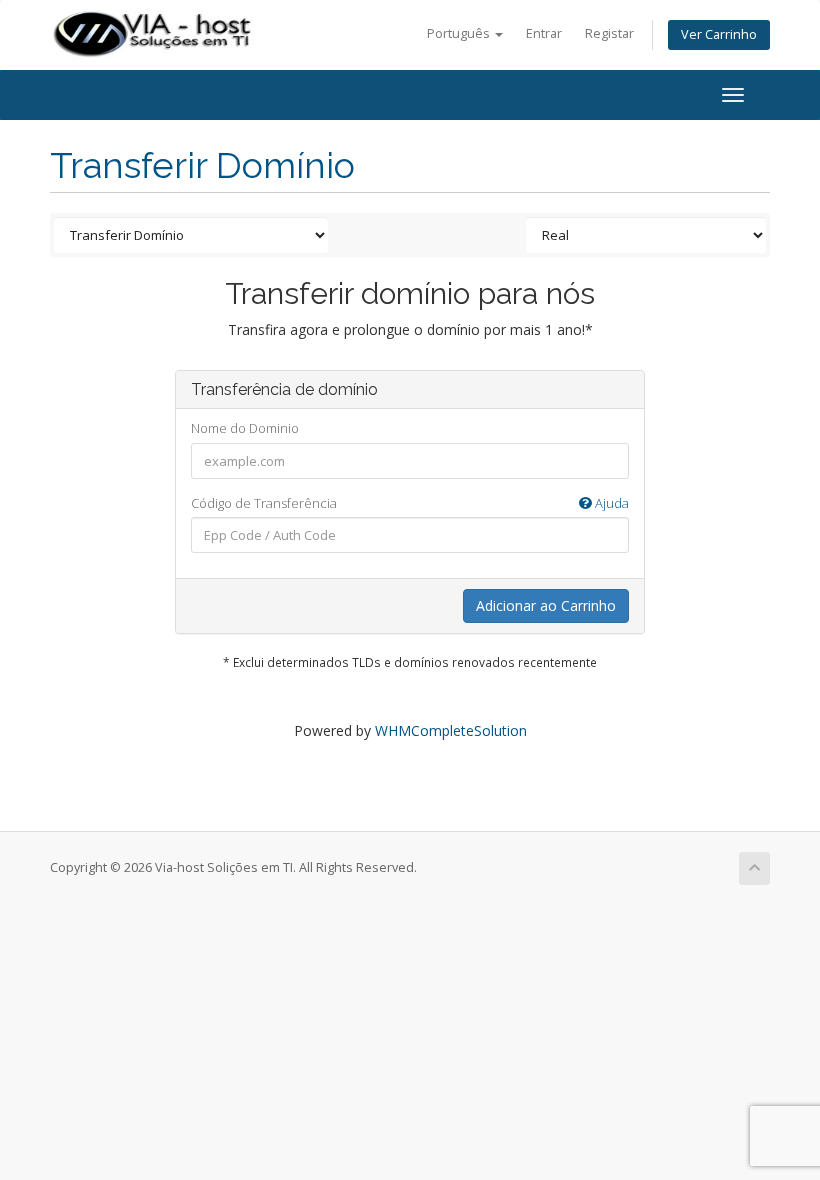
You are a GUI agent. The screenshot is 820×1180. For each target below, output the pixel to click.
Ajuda (610, 503)
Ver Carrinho (719, 34)
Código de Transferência (410, 503)
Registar (609, 33)
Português (460, 33)
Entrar (544, 33)
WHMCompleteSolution (451, 730)
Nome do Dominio (245, 428)
